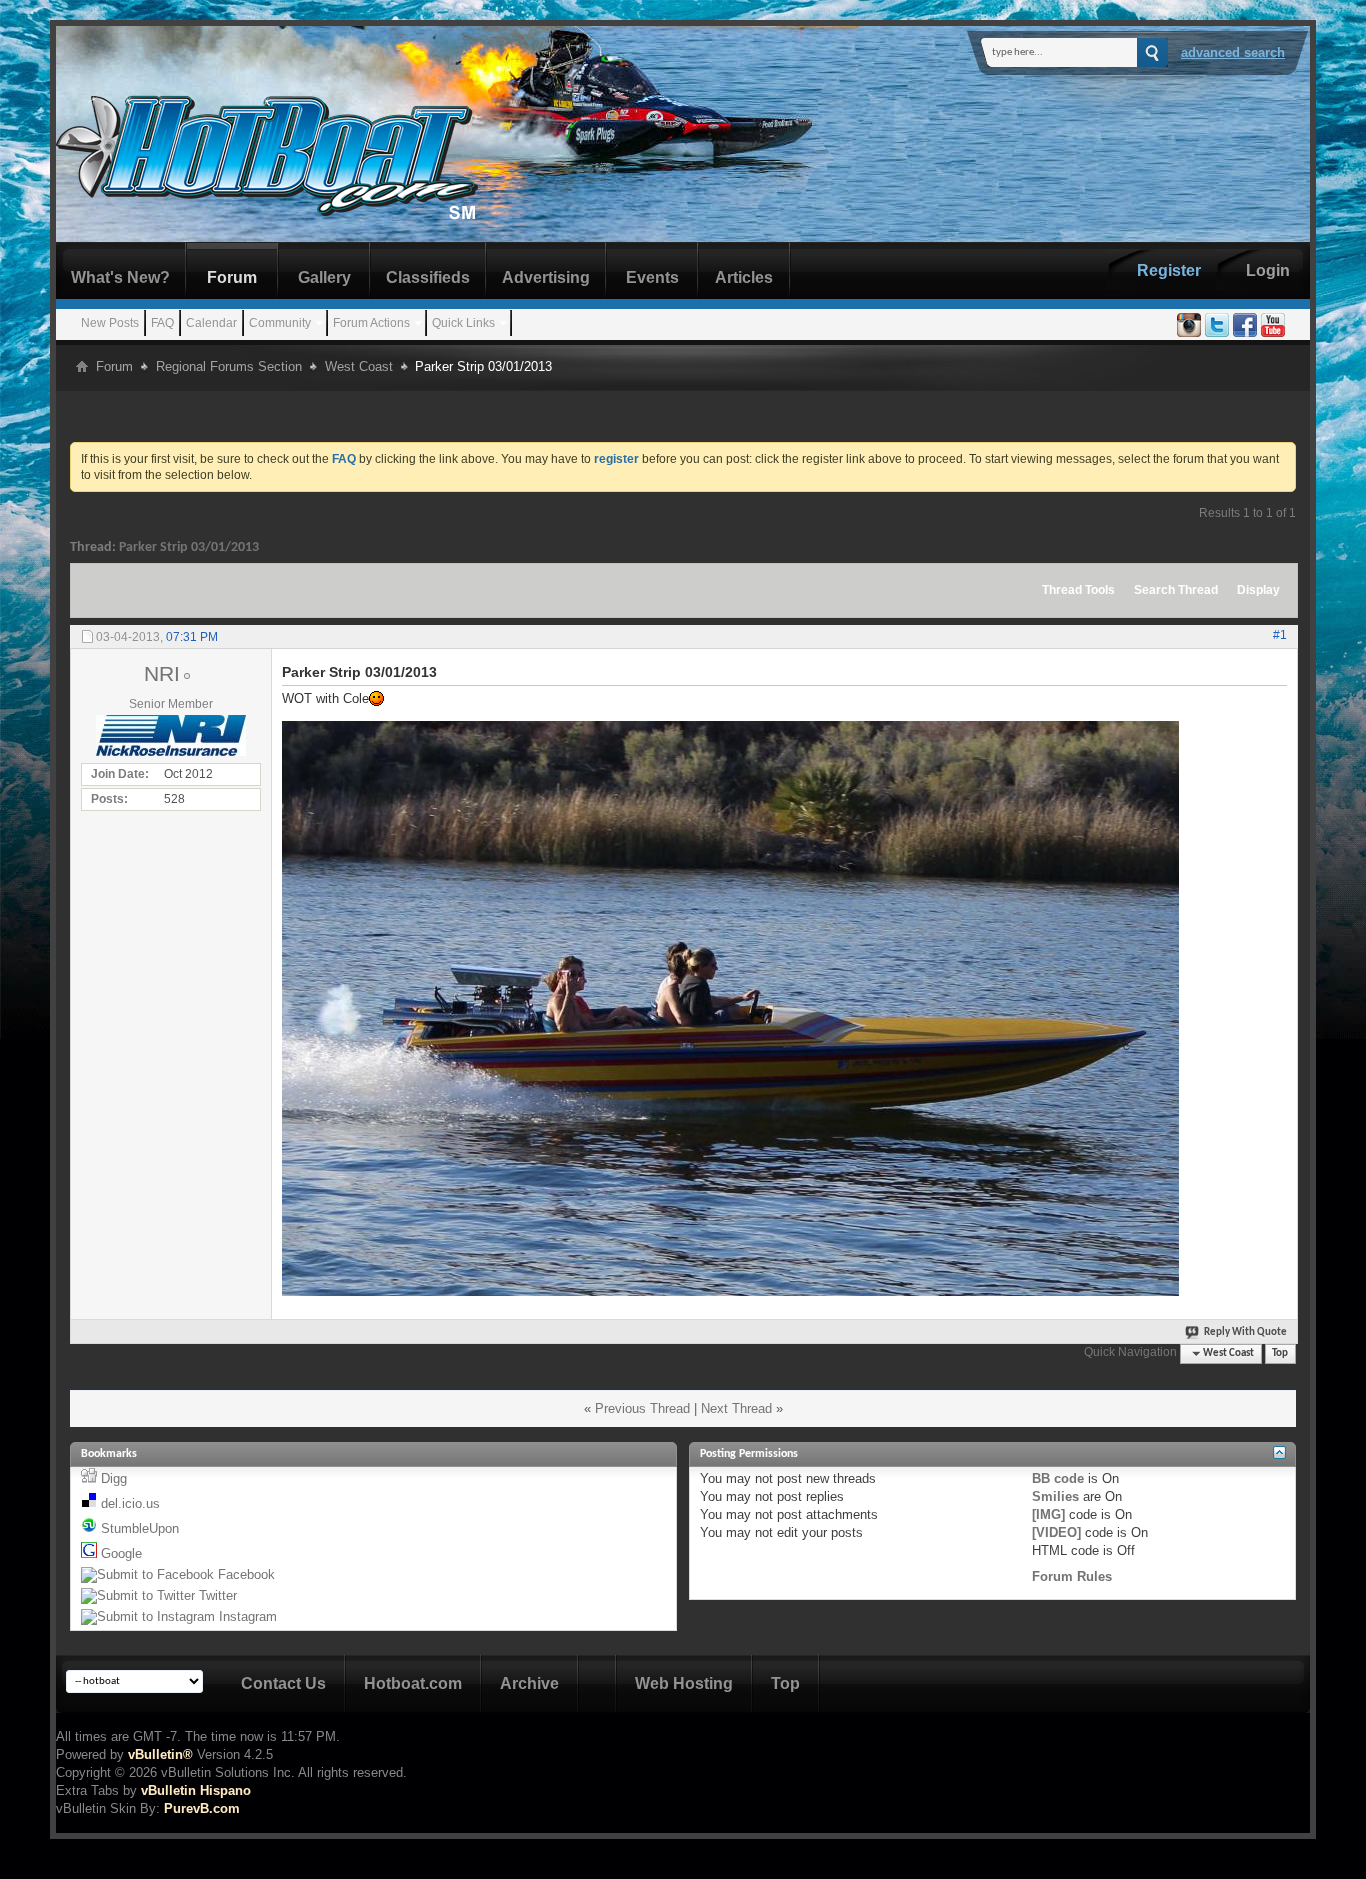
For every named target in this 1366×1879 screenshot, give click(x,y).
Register (1169, 270)
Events (652, 277)
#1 (1280, 635)
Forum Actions (371, 323)
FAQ (162, 323)
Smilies (1055, 1496)
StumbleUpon (140, 1528)
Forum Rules (1072, 1576)
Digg (114, 1478)
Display (1258, 590)
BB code (1058, 1478)
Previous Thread (642, 1408)
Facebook (246, 1574)
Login (1268, 270)
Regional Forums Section (229, 366)
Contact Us (283, 1683)
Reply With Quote (1245, 1332)
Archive (529, 1683)
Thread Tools (1078, 590)
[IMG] (1048, 1514)
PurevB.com (202, 1808)
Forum (232, 277)
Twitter (218, 1595)
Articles (744, 277)
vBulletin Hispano (196, 1790)
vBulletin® (160, 1754)
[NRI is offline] (171, 735)
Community (280, 323)
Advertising (546, 277)
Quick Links (463, 323)
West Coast (359, 366)
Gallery (324, 277)
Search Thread (1176, 590)
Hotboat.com (413, 1683)
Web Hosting (684, 1683)
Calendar (211, 323)
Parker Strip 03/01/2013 (189, 547)
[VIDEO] (1056, 1532)
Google (121, 1553)
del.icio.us (130, 1503)
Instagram (248, 1616)
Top (1280, 1353)
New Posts (110, 323)
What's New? (120, 277)
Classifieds (428, 277)
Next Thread (736, 1408)
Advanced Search (1233, 52)
